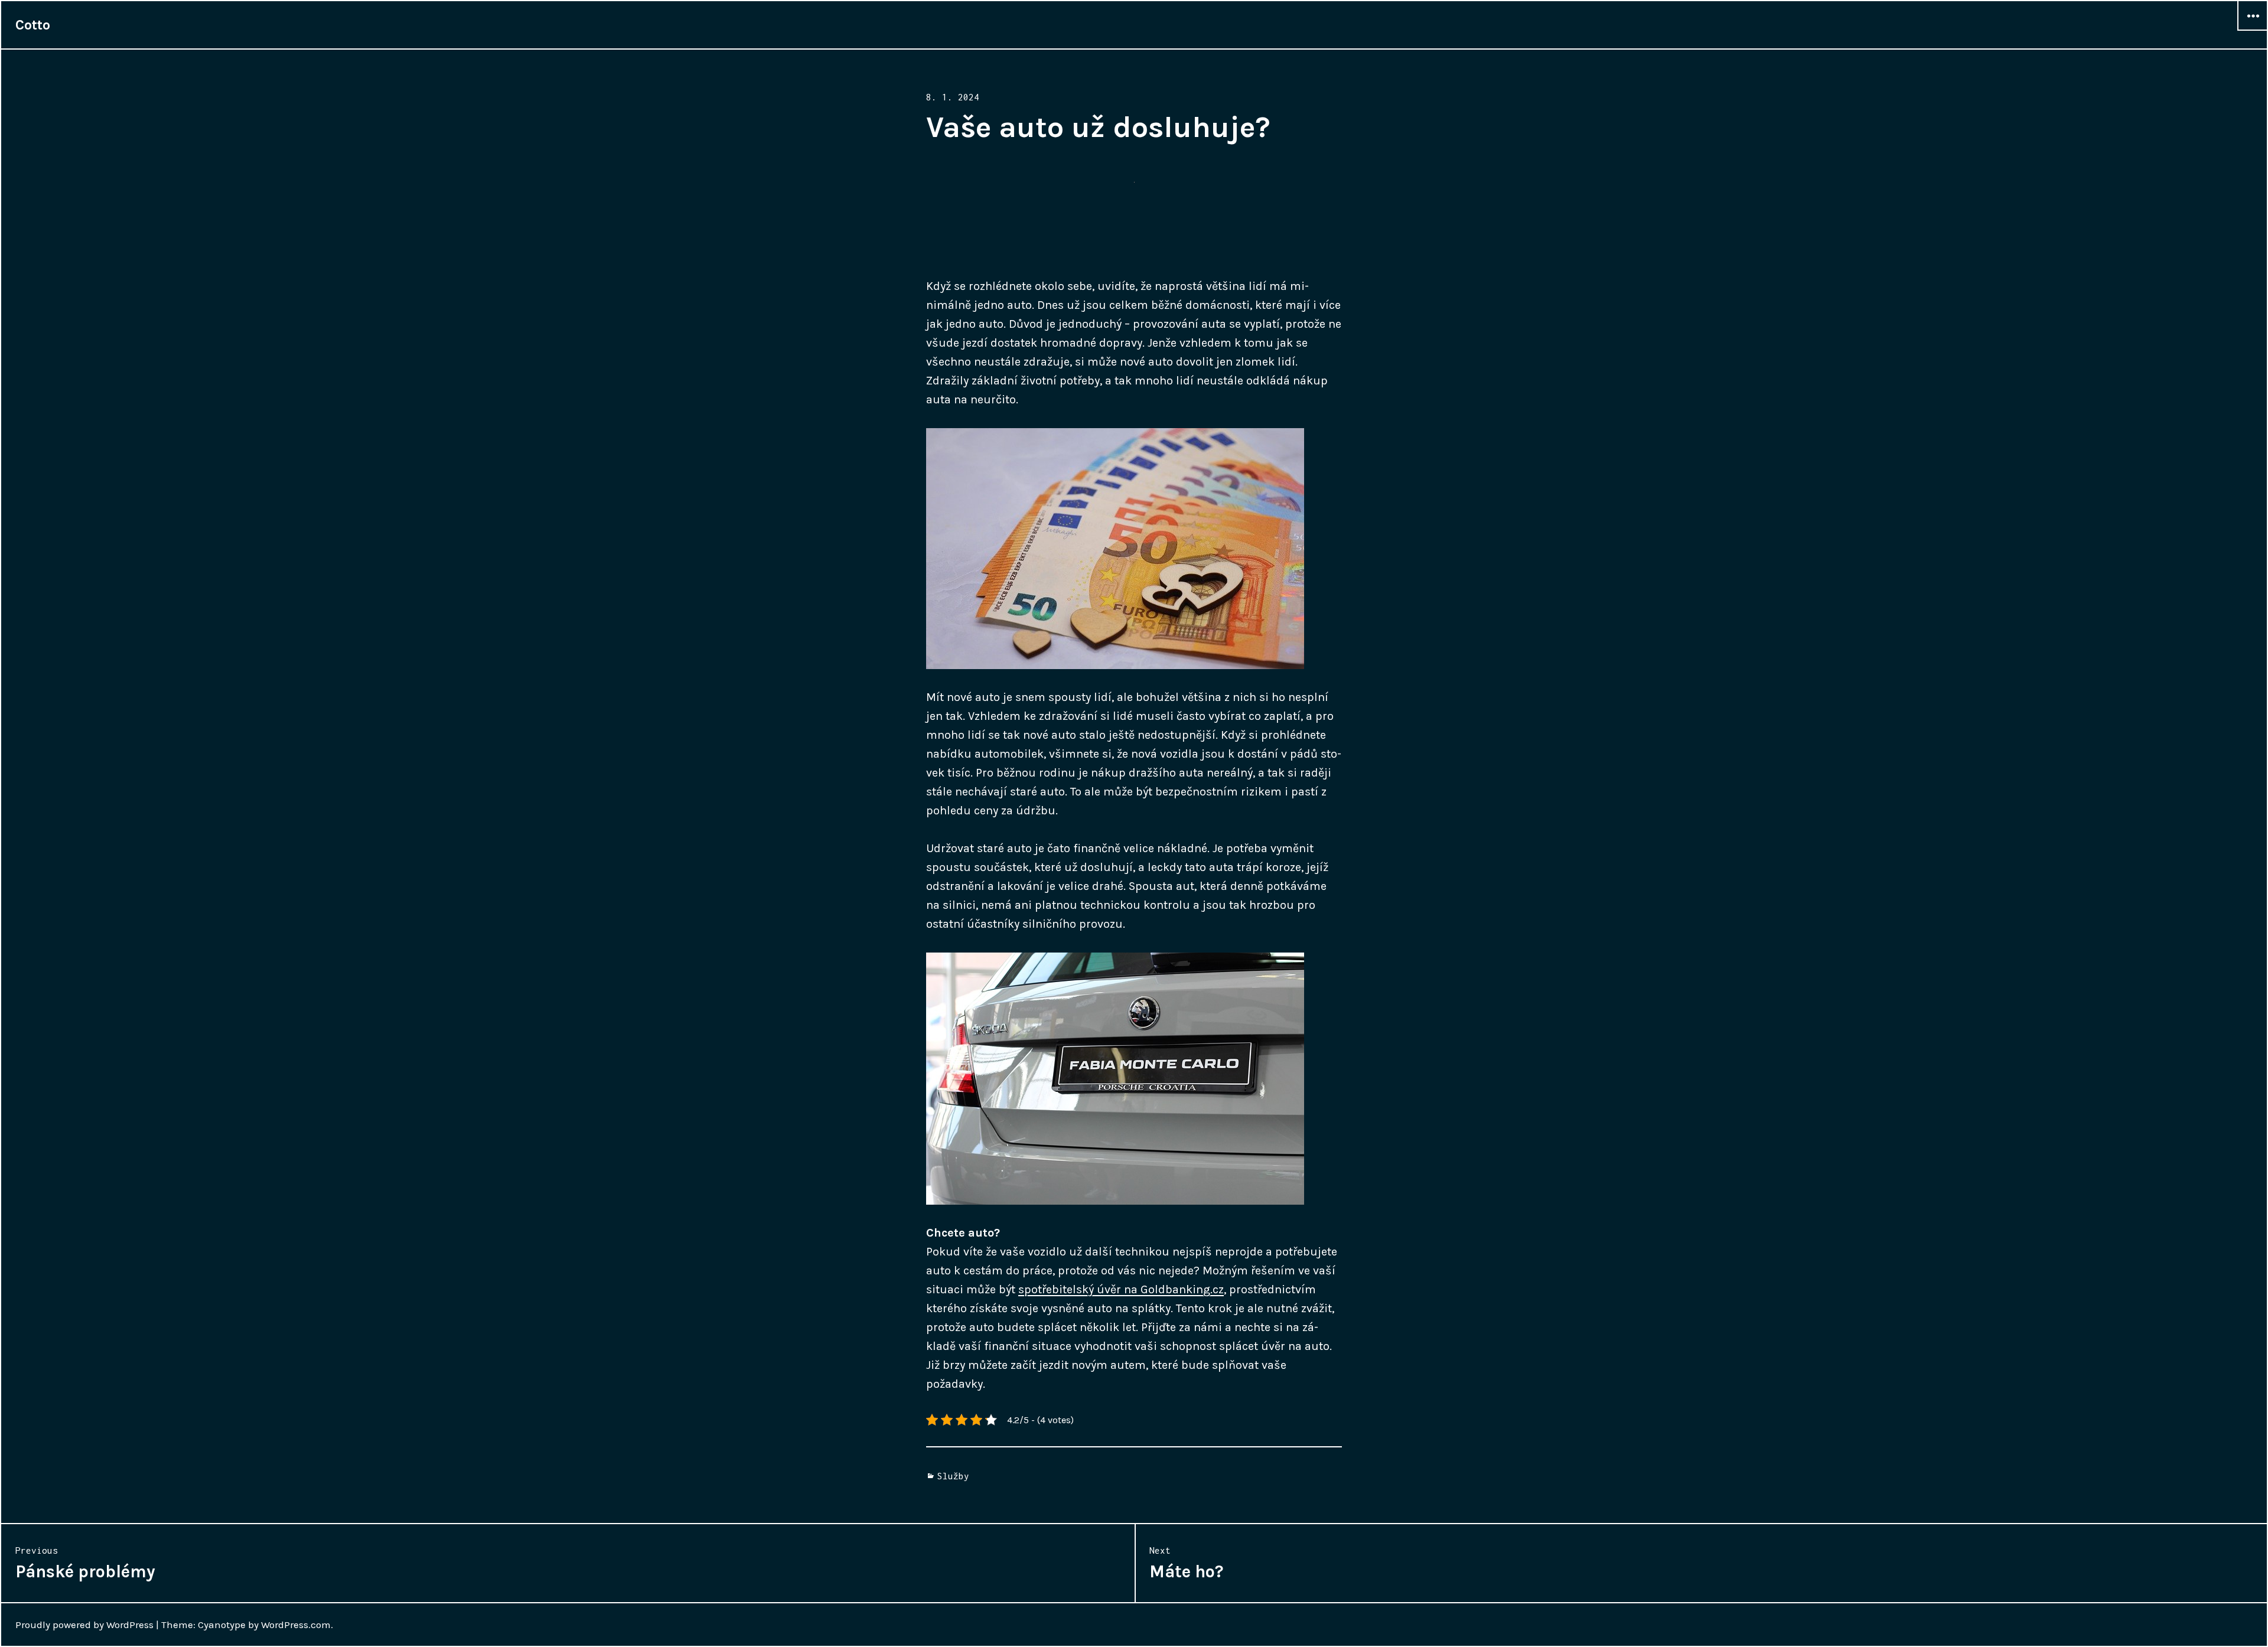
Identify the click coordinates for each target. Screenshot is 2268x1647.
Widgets (2253, 30)
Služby (953, 1476)
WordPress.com (296, 1625)
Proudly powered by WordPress (84, 1625)
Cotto (33, 25)
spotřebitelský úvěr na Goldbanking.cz (1121, 1289)
